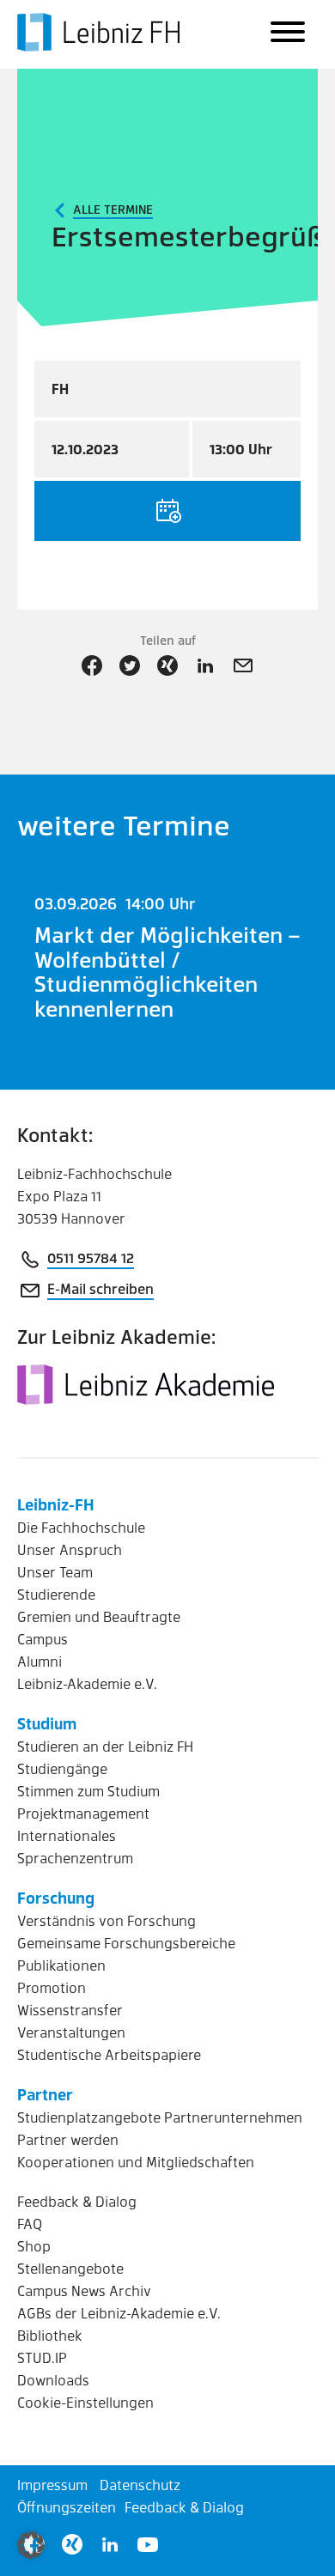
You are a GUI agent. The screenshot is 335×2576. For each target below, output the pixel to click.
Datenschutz (140, 2485)
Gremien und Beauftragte (99, 1616)
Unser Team (55, 1572)
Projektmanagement (83, 1813)
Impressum (52, 2485)
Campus (43, 1639)
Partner (45, 2094)
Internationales (67, 1835)
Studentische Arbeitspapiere (109, 2054)
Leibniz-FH (56, 1504)
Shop (34, 2246)
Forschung (56, 1897)
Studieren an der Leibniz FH (105, 1746)
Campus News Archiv (84, 2290)
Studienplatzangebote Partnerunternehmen (160, 2117)
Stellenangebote (70, 2268)
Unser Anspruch (70, 1549)
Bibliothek (50, 2335)
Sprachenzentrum (75, 1858)
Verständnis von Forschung (107, 1920)
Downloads (53, 2380)
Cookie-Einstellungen (85, 2402)
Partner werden (68, 2139)
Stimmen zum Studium (88, 1791)
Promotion (52, 1987)
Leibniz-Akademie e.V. (87, 1683)
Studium (47, 1723)
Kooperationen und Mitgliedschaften (136, 2162)
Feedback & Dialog (77, 2201)
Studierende (56, 1594)
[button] (31, 2545)
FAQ (30, 2224)
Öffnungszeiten (67, 2507)
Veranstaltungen (71, 2032)
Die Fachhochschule (81, 1527)
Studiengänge (62, 1768)
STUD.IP (42, 2357)
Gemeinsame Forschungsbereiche (126, 1943)
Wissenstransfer (70, 2010)
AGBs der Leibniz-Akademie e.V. (119, 2313)
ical (167, 511)
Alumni (40, 1661)
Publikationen (61, 1965)
